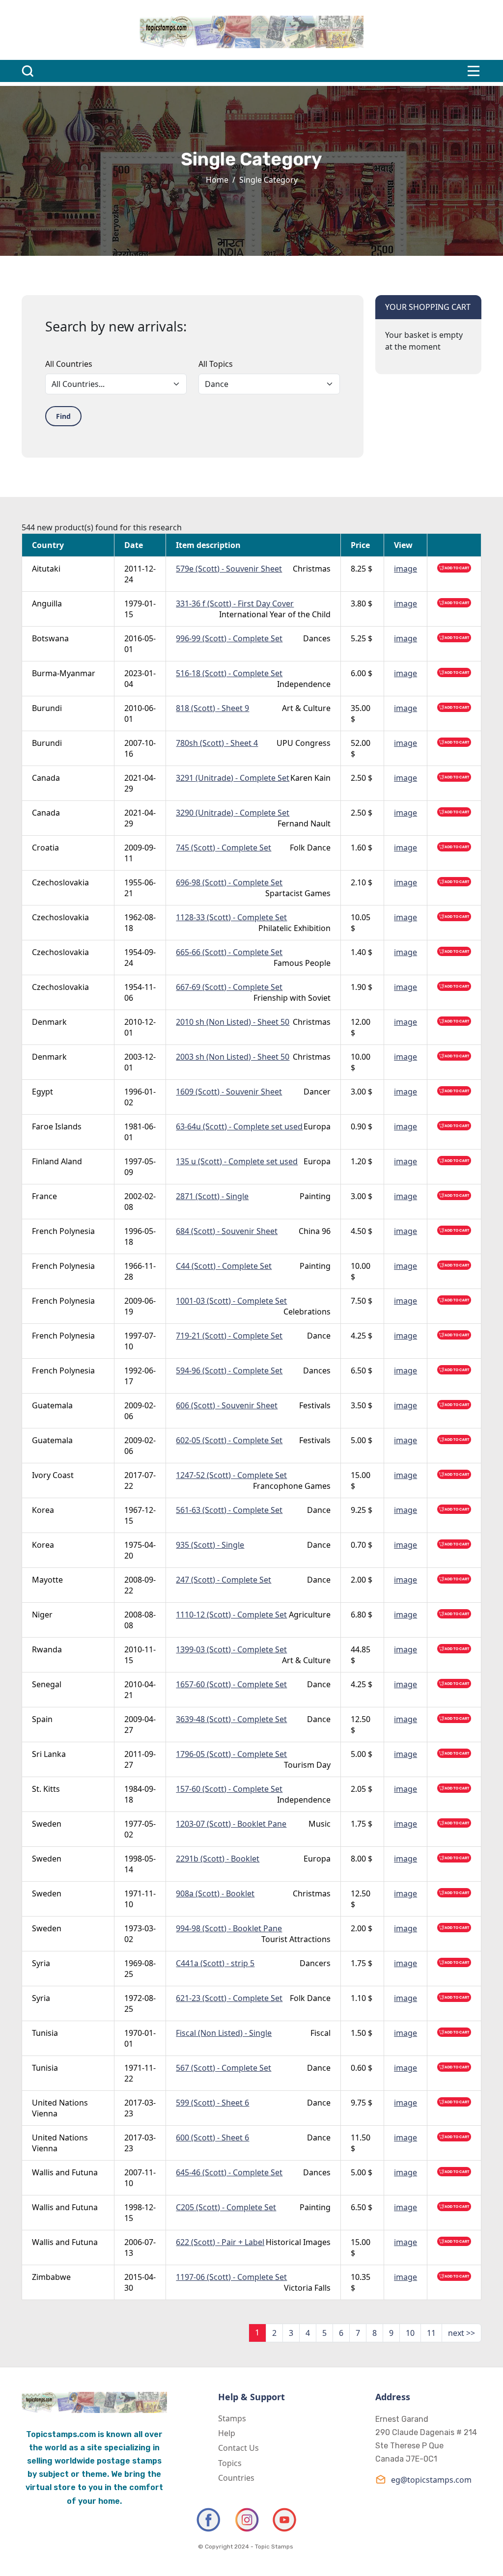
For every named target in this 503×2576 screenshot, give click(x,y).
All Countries (69, 364)
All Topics (216, 364)
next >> (461, 2333)
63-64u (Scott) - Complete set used (239, 1126)
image (405, 569)
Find (63, 416)
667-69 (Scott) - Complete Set (229, 987)
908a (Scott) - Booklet (215, 1893)
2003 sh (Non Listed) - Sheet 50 (233, 1057)
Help (227, 2433)
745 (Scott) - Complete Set (224, 848)
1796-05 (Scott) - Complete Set (231, 1754)
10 (410, 2333)
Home (217, 180)
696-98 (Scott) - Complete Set (229, 882)
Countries (236, 2478)
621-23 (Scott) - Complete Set (229, 1998)
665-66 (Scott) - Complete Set (229, 952)
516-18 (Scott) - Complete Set (229, 673)
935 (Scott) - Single (210, 1545)
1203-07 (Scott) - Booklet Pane (231, 1824)
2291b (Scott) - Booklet (218, 1859)
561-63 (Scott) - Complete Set (229, 1510)
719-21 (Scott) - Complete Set (229, 1336)
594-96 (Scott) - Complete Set (229, 1370)
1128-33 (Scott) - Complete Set (231, 917)
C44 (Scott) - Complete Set (224, 1266)
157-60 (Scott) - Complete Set (229, 1789)
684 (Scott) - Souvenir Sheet (227, 1231)
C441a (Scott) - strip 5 (215, 1963)
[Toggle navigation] (474, 71)
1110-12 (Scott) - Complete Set (231, 1615)
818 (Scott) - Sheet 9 (212, 708)
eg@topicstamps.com (431, 2480)
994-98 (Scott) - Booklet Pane (229, 1928)
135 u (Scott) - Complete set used (237, 1161)
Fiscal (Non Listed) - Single (224, 2033)
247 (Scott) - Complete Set (224, 1580)
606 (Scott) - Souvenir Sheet (227, 1405)
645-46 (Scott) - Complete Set (229, 2172)
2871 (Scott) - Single (212, 1196)
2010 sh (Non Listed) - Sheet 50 (233, 1022)
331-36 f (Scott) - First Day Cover (235, 603)
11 (431, 2333)
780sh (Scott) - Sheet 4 (217, 743)
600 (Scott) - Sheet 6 (212, 2138)
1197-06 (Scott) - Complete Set (231, 2277)
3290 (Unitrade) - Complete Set (233, 813)
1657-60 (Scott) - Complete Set (231, 1684)
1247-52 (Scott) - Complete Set (231, 1475)
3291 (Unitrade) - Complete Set (233, 778)
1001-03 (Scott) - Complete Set (231, 1301)
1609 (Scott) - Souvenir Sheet (229, 1092)
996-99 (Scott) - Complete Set (229, 638)
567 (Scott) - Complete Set (224, 2068)
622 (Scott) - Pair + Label (220, 2242)
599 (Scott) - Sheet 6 (212, 2103)
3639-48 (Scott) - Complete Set (231, 1719)
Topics (230, 2463)
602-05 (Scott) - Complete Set (229, 1440)
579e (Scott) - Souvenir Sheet (229, 569)
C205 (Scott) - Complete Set (226, 2207)
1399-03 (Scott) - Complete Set (231, 1649)
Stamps (232, 2418)
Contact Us (238, 2448)
